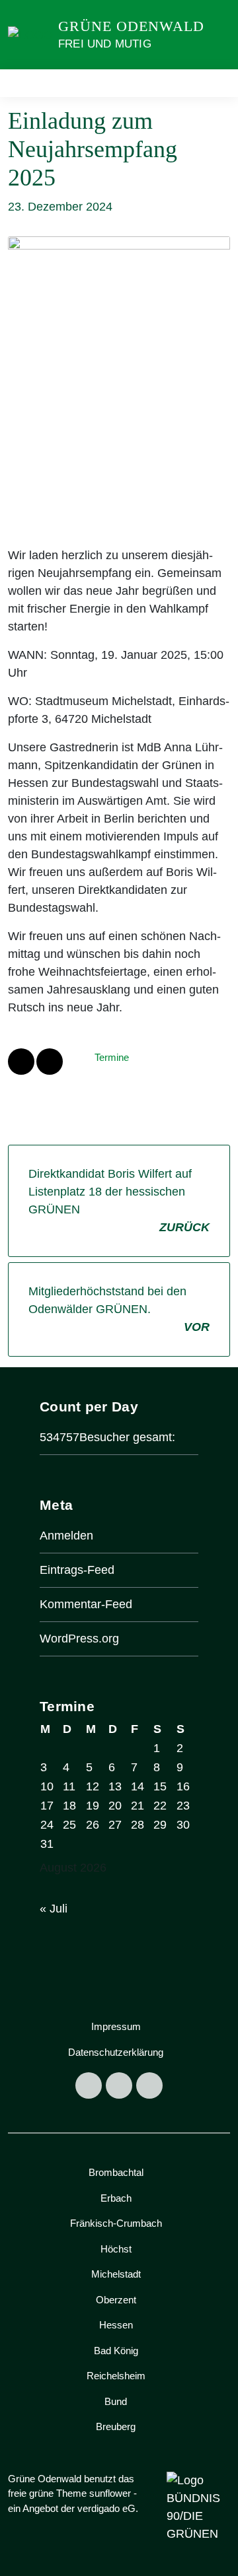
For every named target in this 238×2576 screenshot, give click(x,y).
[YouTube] (149, 2085)
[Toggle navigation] (216, 84)
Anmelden (66, 1536)
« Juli (54, 1909)
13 (115, 1786)
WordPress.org (79, 1639)
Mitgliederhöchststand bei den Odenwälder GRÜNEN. (119, 1309)
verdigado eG (106, 2508)
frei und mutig (105, 44)
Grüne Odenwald (131, 26)
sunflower (110, 2493)
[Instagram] (119, 2085)
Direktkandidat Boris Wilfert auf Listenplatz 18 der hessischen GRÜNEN (119, 1201)
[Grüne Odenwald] (30, 34)
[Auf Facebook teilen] (21, 1062)
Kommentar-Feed (86, 1604)
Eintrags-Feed (77, 1570)
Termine (112, 1057)
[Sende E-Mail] (50, 1062)
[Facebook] (89, 2085)
